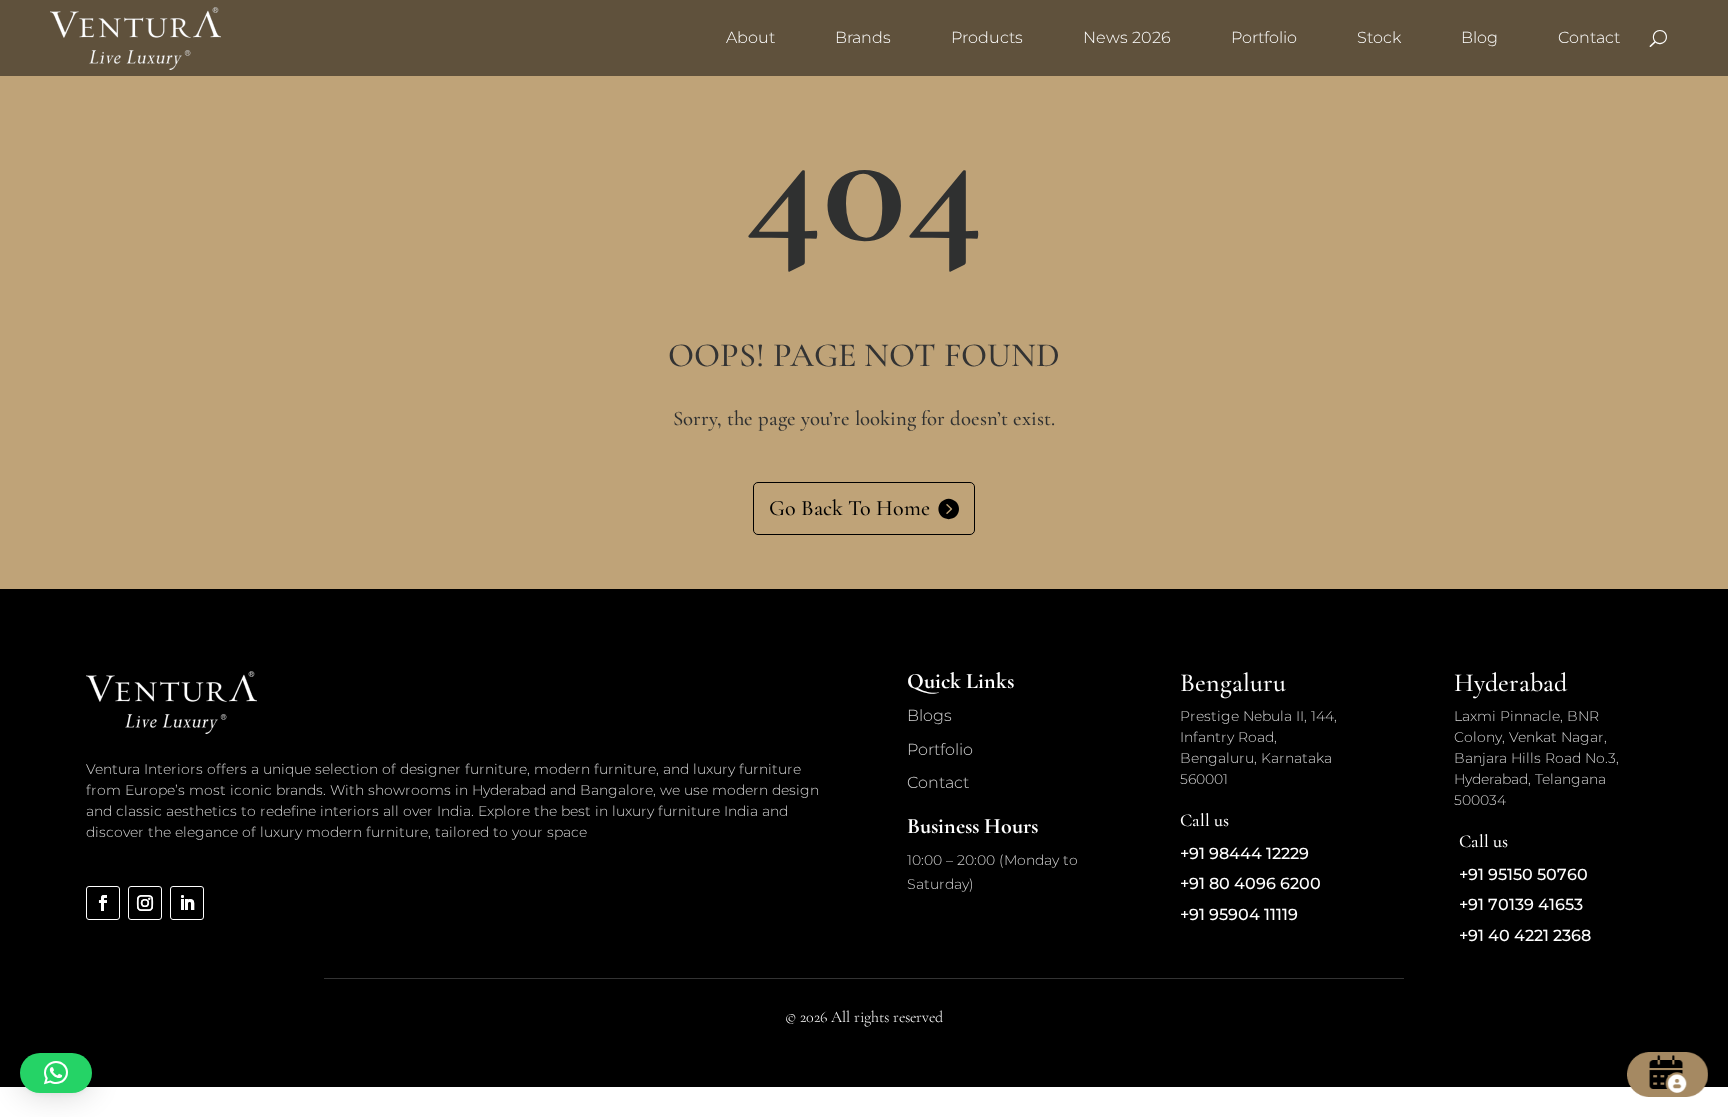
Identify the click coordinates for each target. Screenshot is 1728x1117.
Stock (1379, 37)
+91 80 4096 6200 (1250, 883)
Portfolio (1264, 37)
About (750, 37)
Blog (1479, 37)
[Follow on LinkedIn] (187, 903)
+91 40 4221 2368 (1525, 935)
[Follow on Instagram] (145, 903)
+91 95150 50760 (1523, 874)
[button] (56, 1073)
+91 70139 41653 (1521, 904)
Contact (1589, 37)
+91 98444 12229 (1244, 853)
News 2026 (1127, 37)
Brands (863, 37)
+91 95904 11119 (1239, 914)
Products (987, 37)
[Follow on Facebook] (103, 903)
